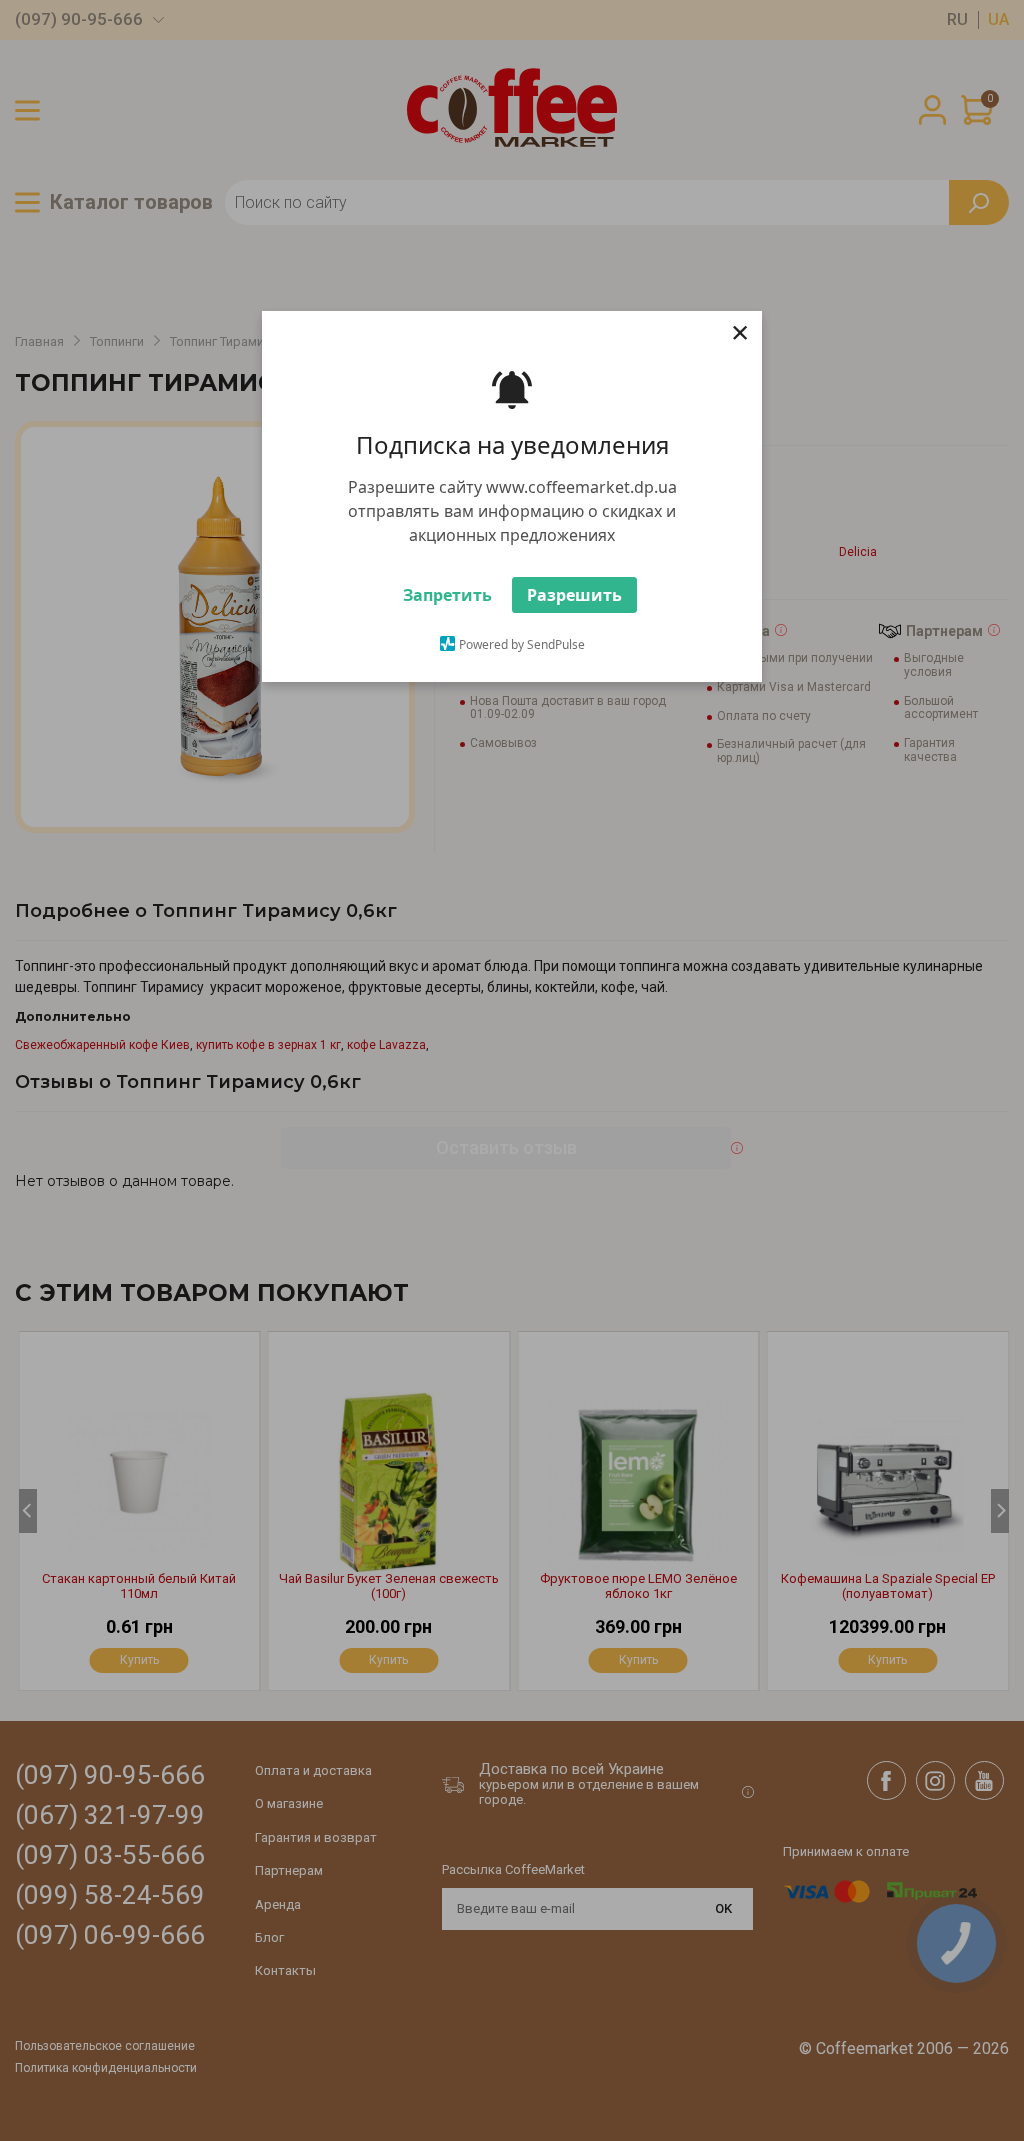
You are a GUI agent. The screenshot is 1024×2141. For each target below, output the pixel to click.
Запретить (447, 605)
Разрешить (574, 605)
